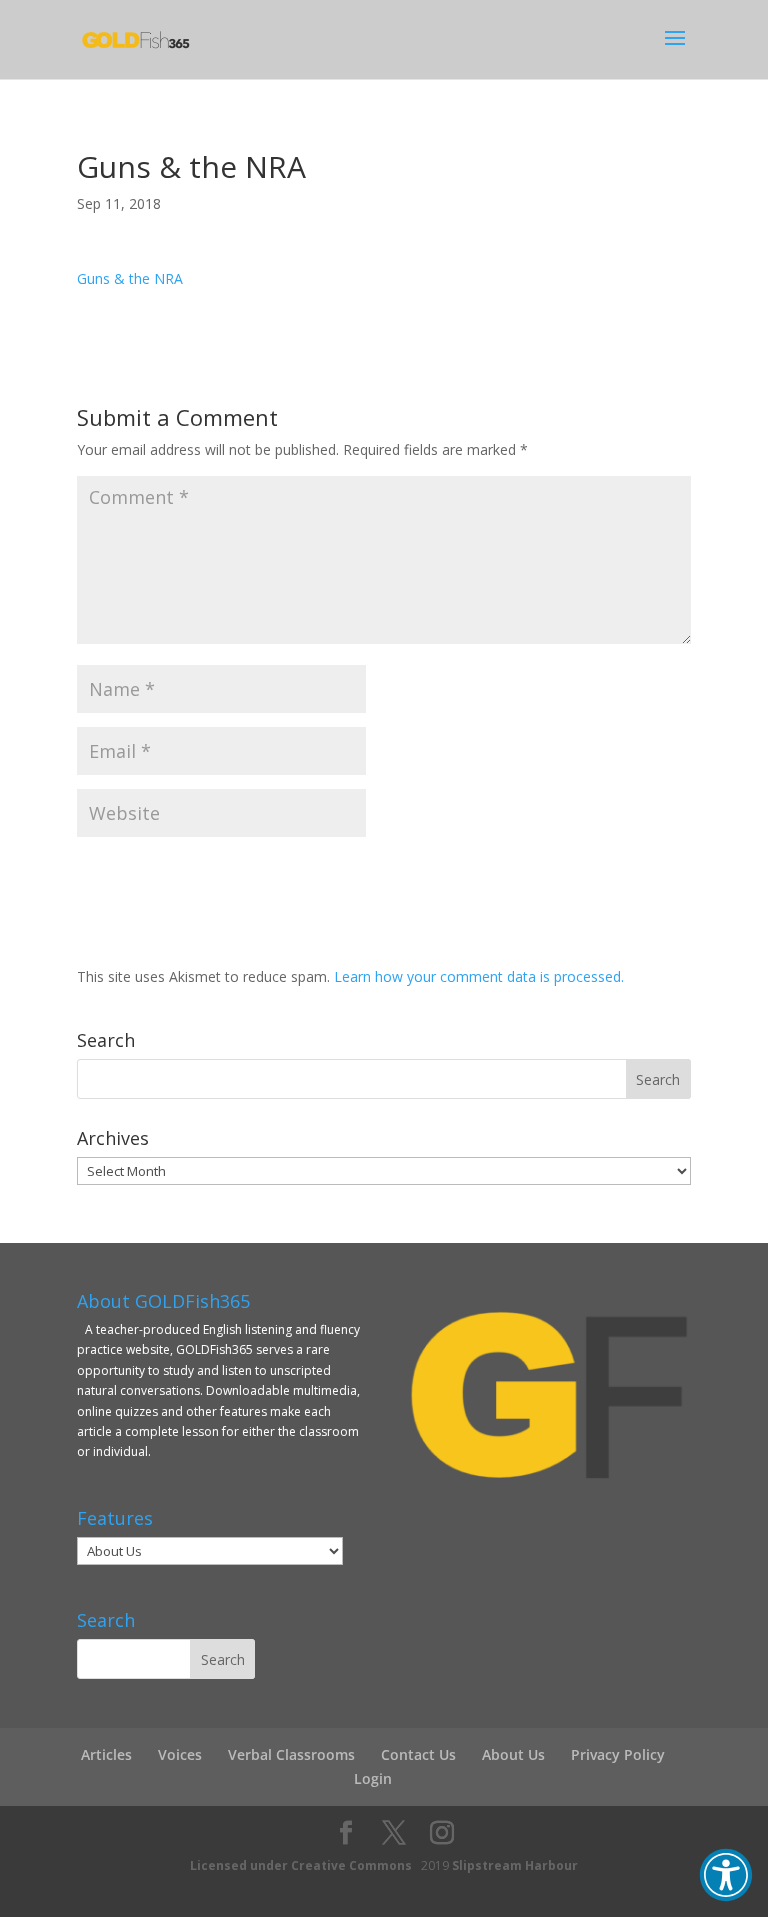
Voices (180, 1754)
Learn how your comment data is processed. (479, 976)
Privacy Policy (618, 1754)
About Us (513, 1754)
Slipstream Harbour (515, 1865)
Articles (106, 1754)
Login (373, 1778)
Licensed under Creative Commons (301, 1865)
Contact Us (418, 1754)
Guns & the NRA (130, 278)
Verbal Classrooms (291, 1754)
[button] (726, 1875)
